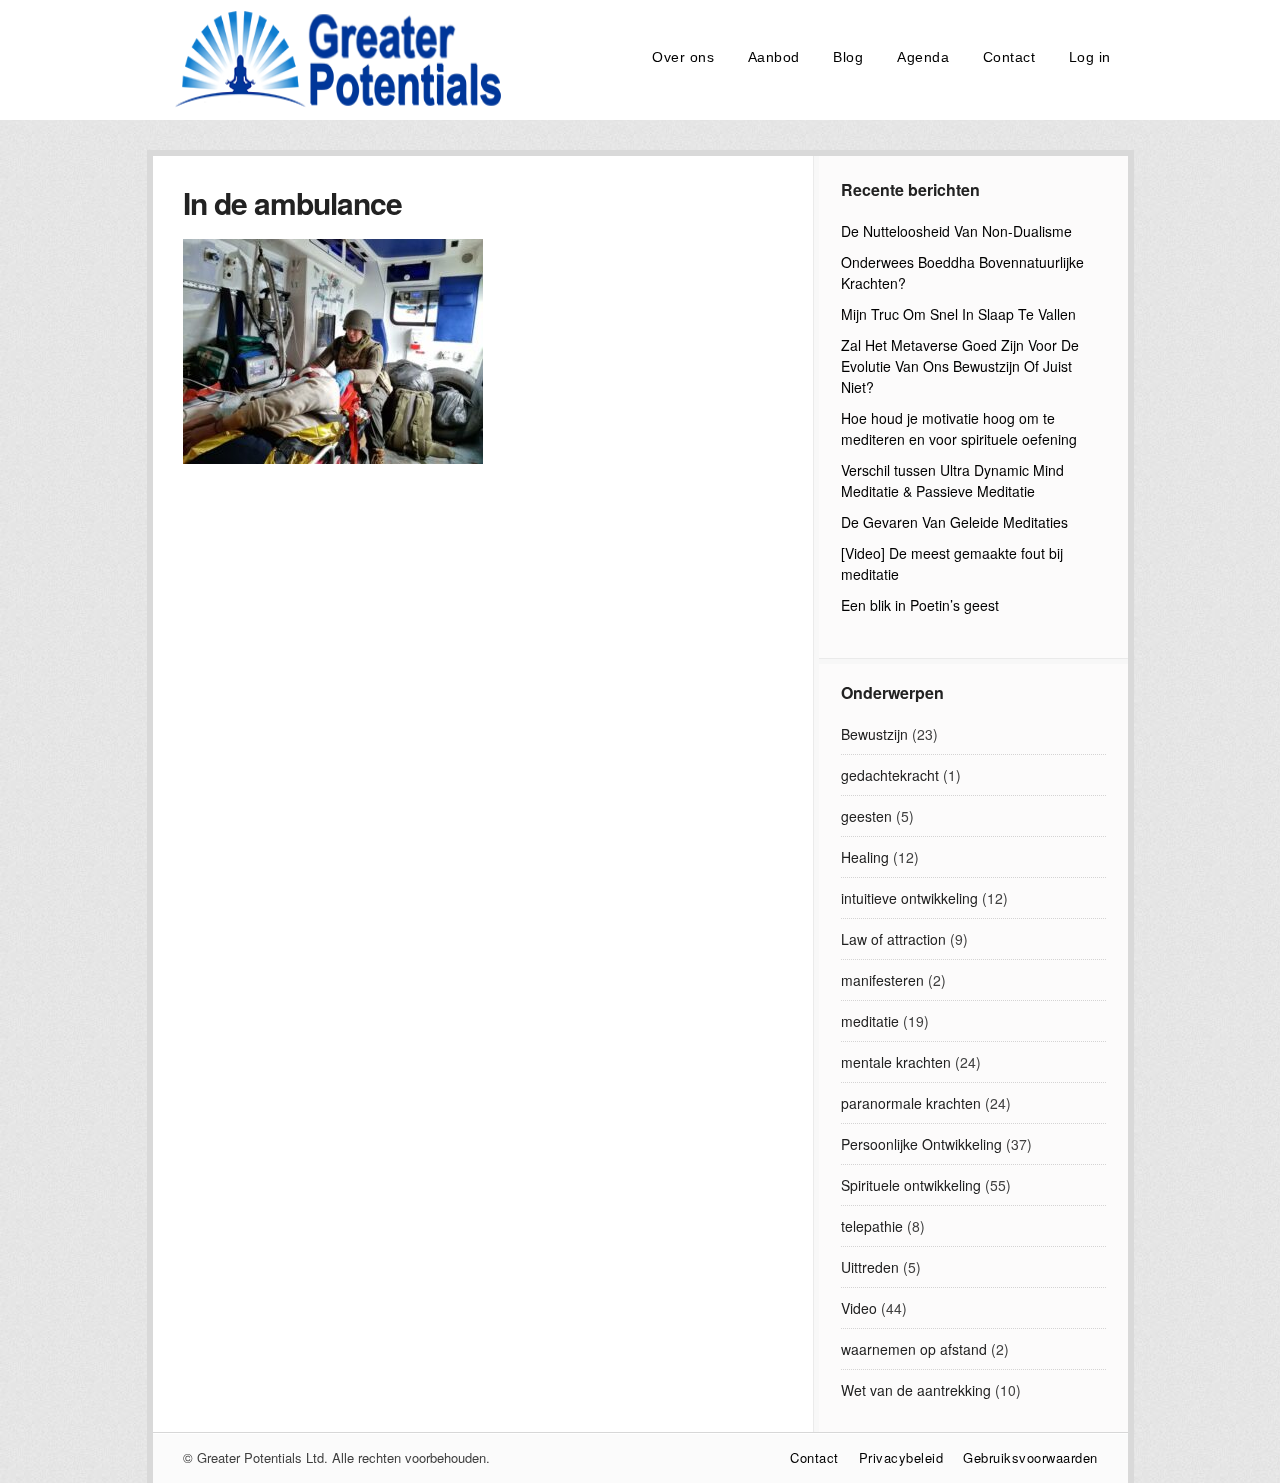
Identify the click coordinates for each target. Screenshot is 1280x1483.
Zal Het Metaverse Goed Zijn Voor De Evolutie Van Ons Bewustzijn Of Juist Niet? (960, 366)
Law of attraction (893, 939)
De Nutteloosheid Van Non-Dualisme (956, 231)
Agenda (923, 57)
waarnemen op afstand (914, 1349)
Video (859, 1308)
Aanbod (774, 57)
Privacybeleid (901, 1457)
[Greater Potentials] (333, 104)
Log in (1090, 57)
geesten (866, 816)
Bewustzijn (874, 734)
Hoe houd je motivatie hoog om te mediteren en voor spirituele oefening (959, 428)
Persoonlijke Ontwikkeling (921, 1144)
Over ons (683, 57)
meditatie (870, 1021)
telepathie (872, 1226)
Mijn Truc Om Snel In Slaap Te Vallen (958, 314)
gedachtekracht (890, 775)
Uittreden (870, 1267)
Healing (865, 857)
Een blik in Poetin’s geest (920, 605)
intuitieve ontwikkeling (909, 898)
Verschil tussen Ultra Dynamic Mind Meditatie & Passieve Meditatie (952, 480)
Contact (1009, 57)
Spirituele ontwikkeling (911, 1185)
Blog (848, 57)
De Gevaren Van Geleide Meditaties (954, 522)
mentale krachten (896, 1062)
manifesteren (882, 980)
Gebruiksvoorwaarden (1030, 1457)
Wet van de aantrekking (916, 1390)
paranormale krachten (911, 1103)
